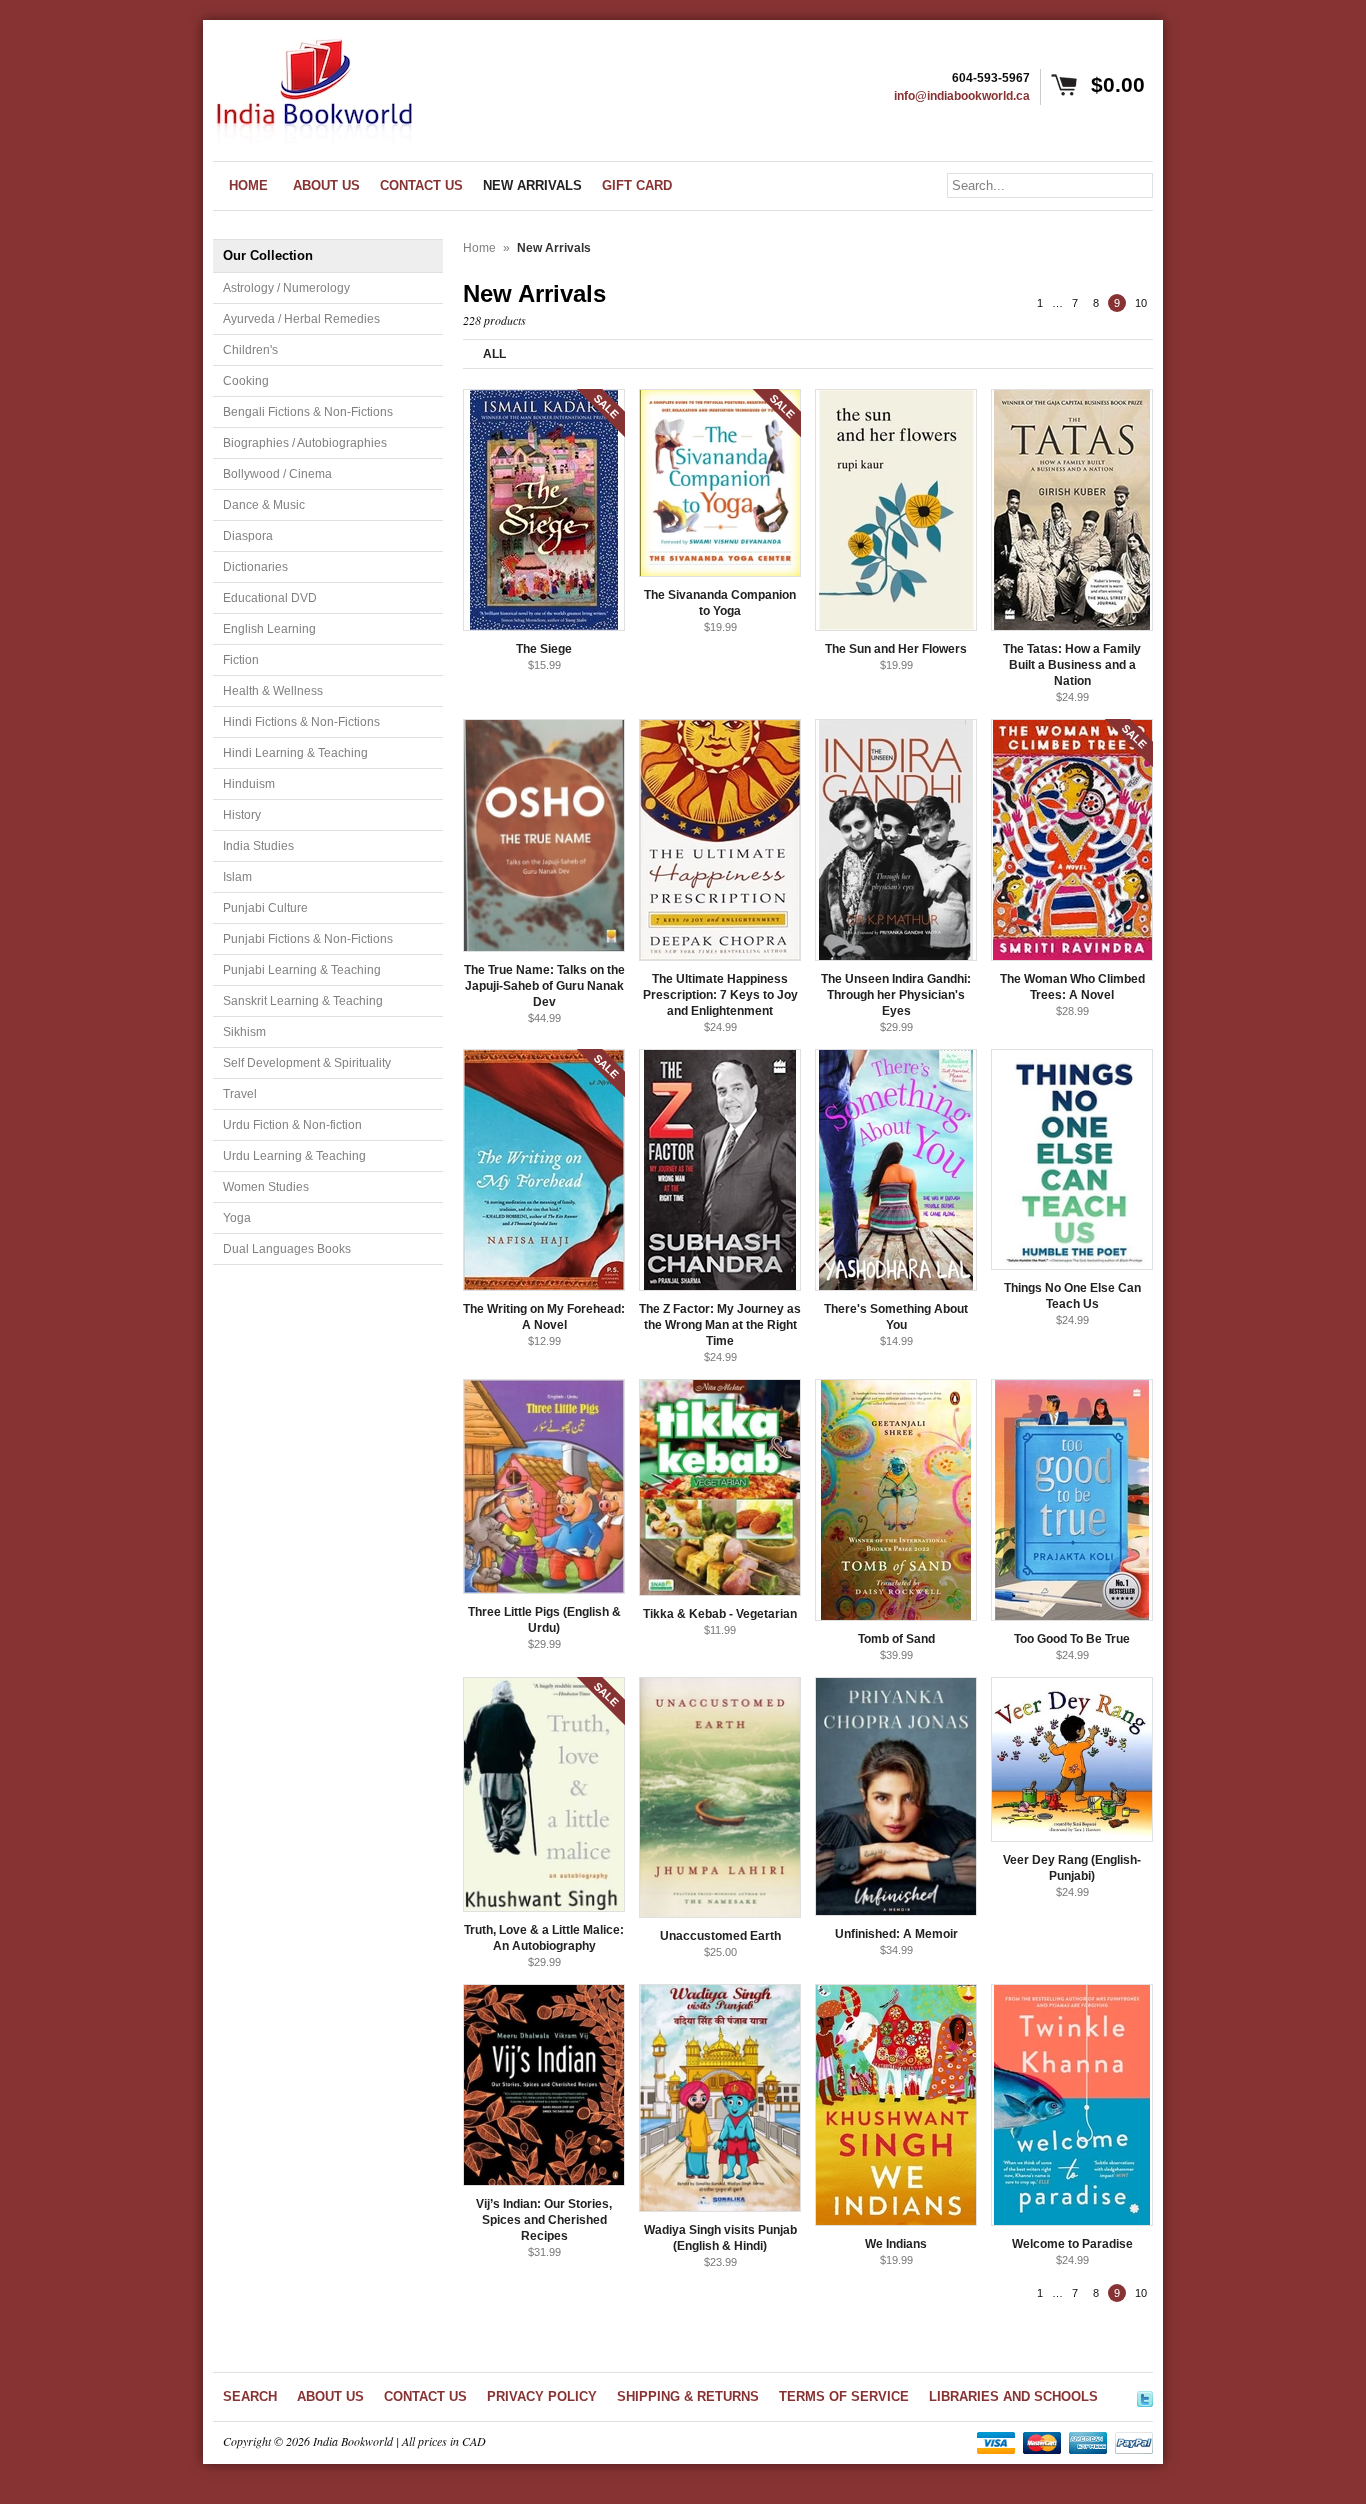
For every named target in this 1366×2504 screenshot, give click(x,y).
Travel (240, 1094)
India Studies (258, 846)
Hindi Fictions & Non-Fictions (301, 722)
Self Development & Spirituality (307, 1063)
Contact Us (425, 2396)
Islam (237, 877)
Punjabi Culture (265, 908)
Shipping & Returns (688, 2396)
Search (250, 2396)
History (242, 815)
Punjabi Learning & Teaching (302, 970)
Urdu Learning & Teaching (294, 1156)
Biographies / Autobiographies (305, 443)
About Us (330, 2396)
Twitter (1145, 2396)
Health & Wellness (273, 691)
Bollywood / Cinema (277, 474)
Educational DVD (270, 598)
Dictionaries (255, 567)
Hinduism (249, 784)
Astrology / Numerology (286, 288)
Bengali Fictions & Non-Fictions (308, 412)
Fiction (241, 660)
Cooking (246, 381)
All (494, 354)
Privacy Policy (542, 2396)
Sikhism (244, 1032)
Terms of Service (844, 2396)
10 (1141, 303)
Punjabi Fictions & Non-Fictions (308, 939)
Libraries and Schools (1013, 2396)
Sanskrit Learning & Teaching (303, 1001)
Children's (250, 350)
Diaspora (248, 536)
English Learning (269, 629)
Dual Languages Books (287, 1249)
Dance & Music (264, 505)
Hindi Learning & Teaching (295, 753)
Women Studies (266, 1187)
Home (479, 248)
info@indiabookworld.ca (962, 96)
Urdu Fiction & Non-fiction (292, 1125)
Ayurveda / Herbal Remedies (301, 319)
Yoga (237, 1218)
